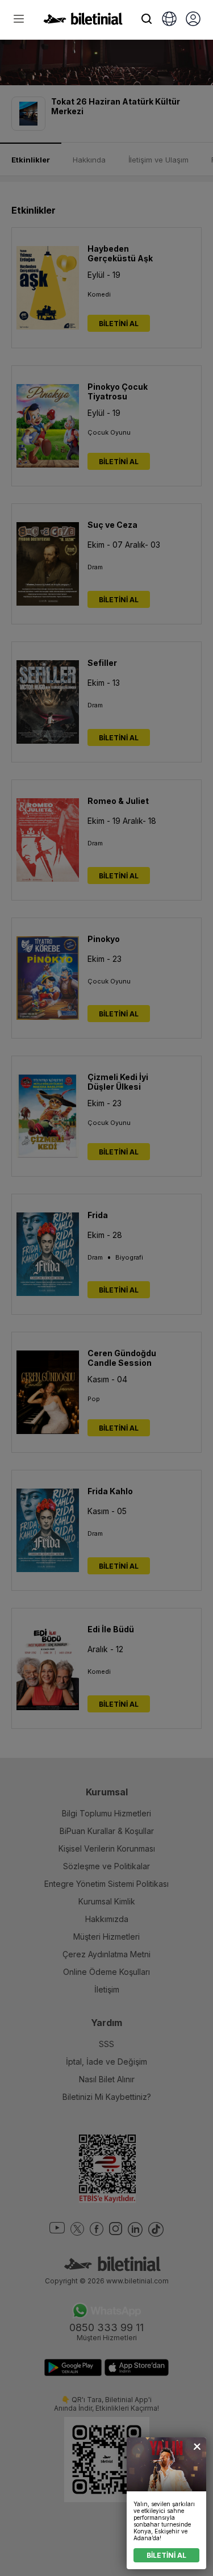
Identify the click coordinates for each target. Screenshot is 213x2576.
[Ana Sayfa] (83, 22)
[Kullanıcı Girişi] (193, 20)
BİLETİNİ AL (166, 2555)
